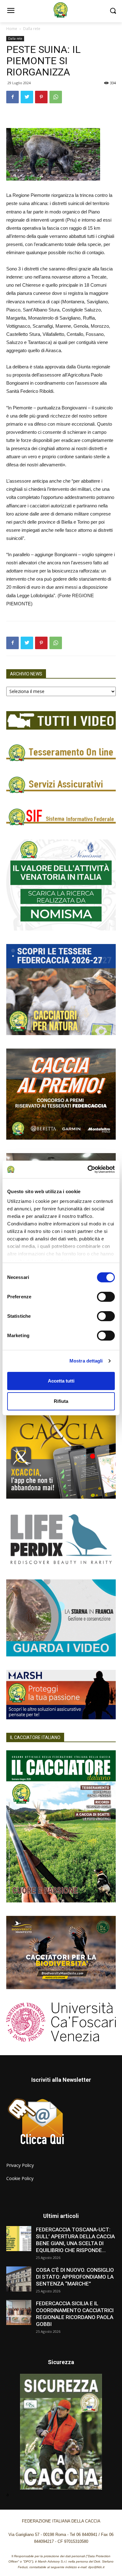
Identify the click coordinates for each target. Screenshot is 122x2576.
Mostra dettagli (86, 1361)
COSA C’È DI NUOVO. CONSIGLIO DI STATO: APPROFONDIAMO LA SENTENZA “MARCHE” (75, 2277)
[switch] (106, 1297)
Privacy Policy (20, 2165)
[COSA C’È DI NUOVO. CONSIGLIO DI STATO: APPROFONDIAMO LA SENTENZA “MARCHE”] (19, 2279)
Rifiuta (61, 1401)
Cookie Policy (20, 2178)
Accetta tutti (61, 1381)
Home (12, 29)
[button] (113, 11)
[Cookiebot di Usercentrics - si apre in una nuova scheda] (88, 1169)
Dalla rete (32, 29)
